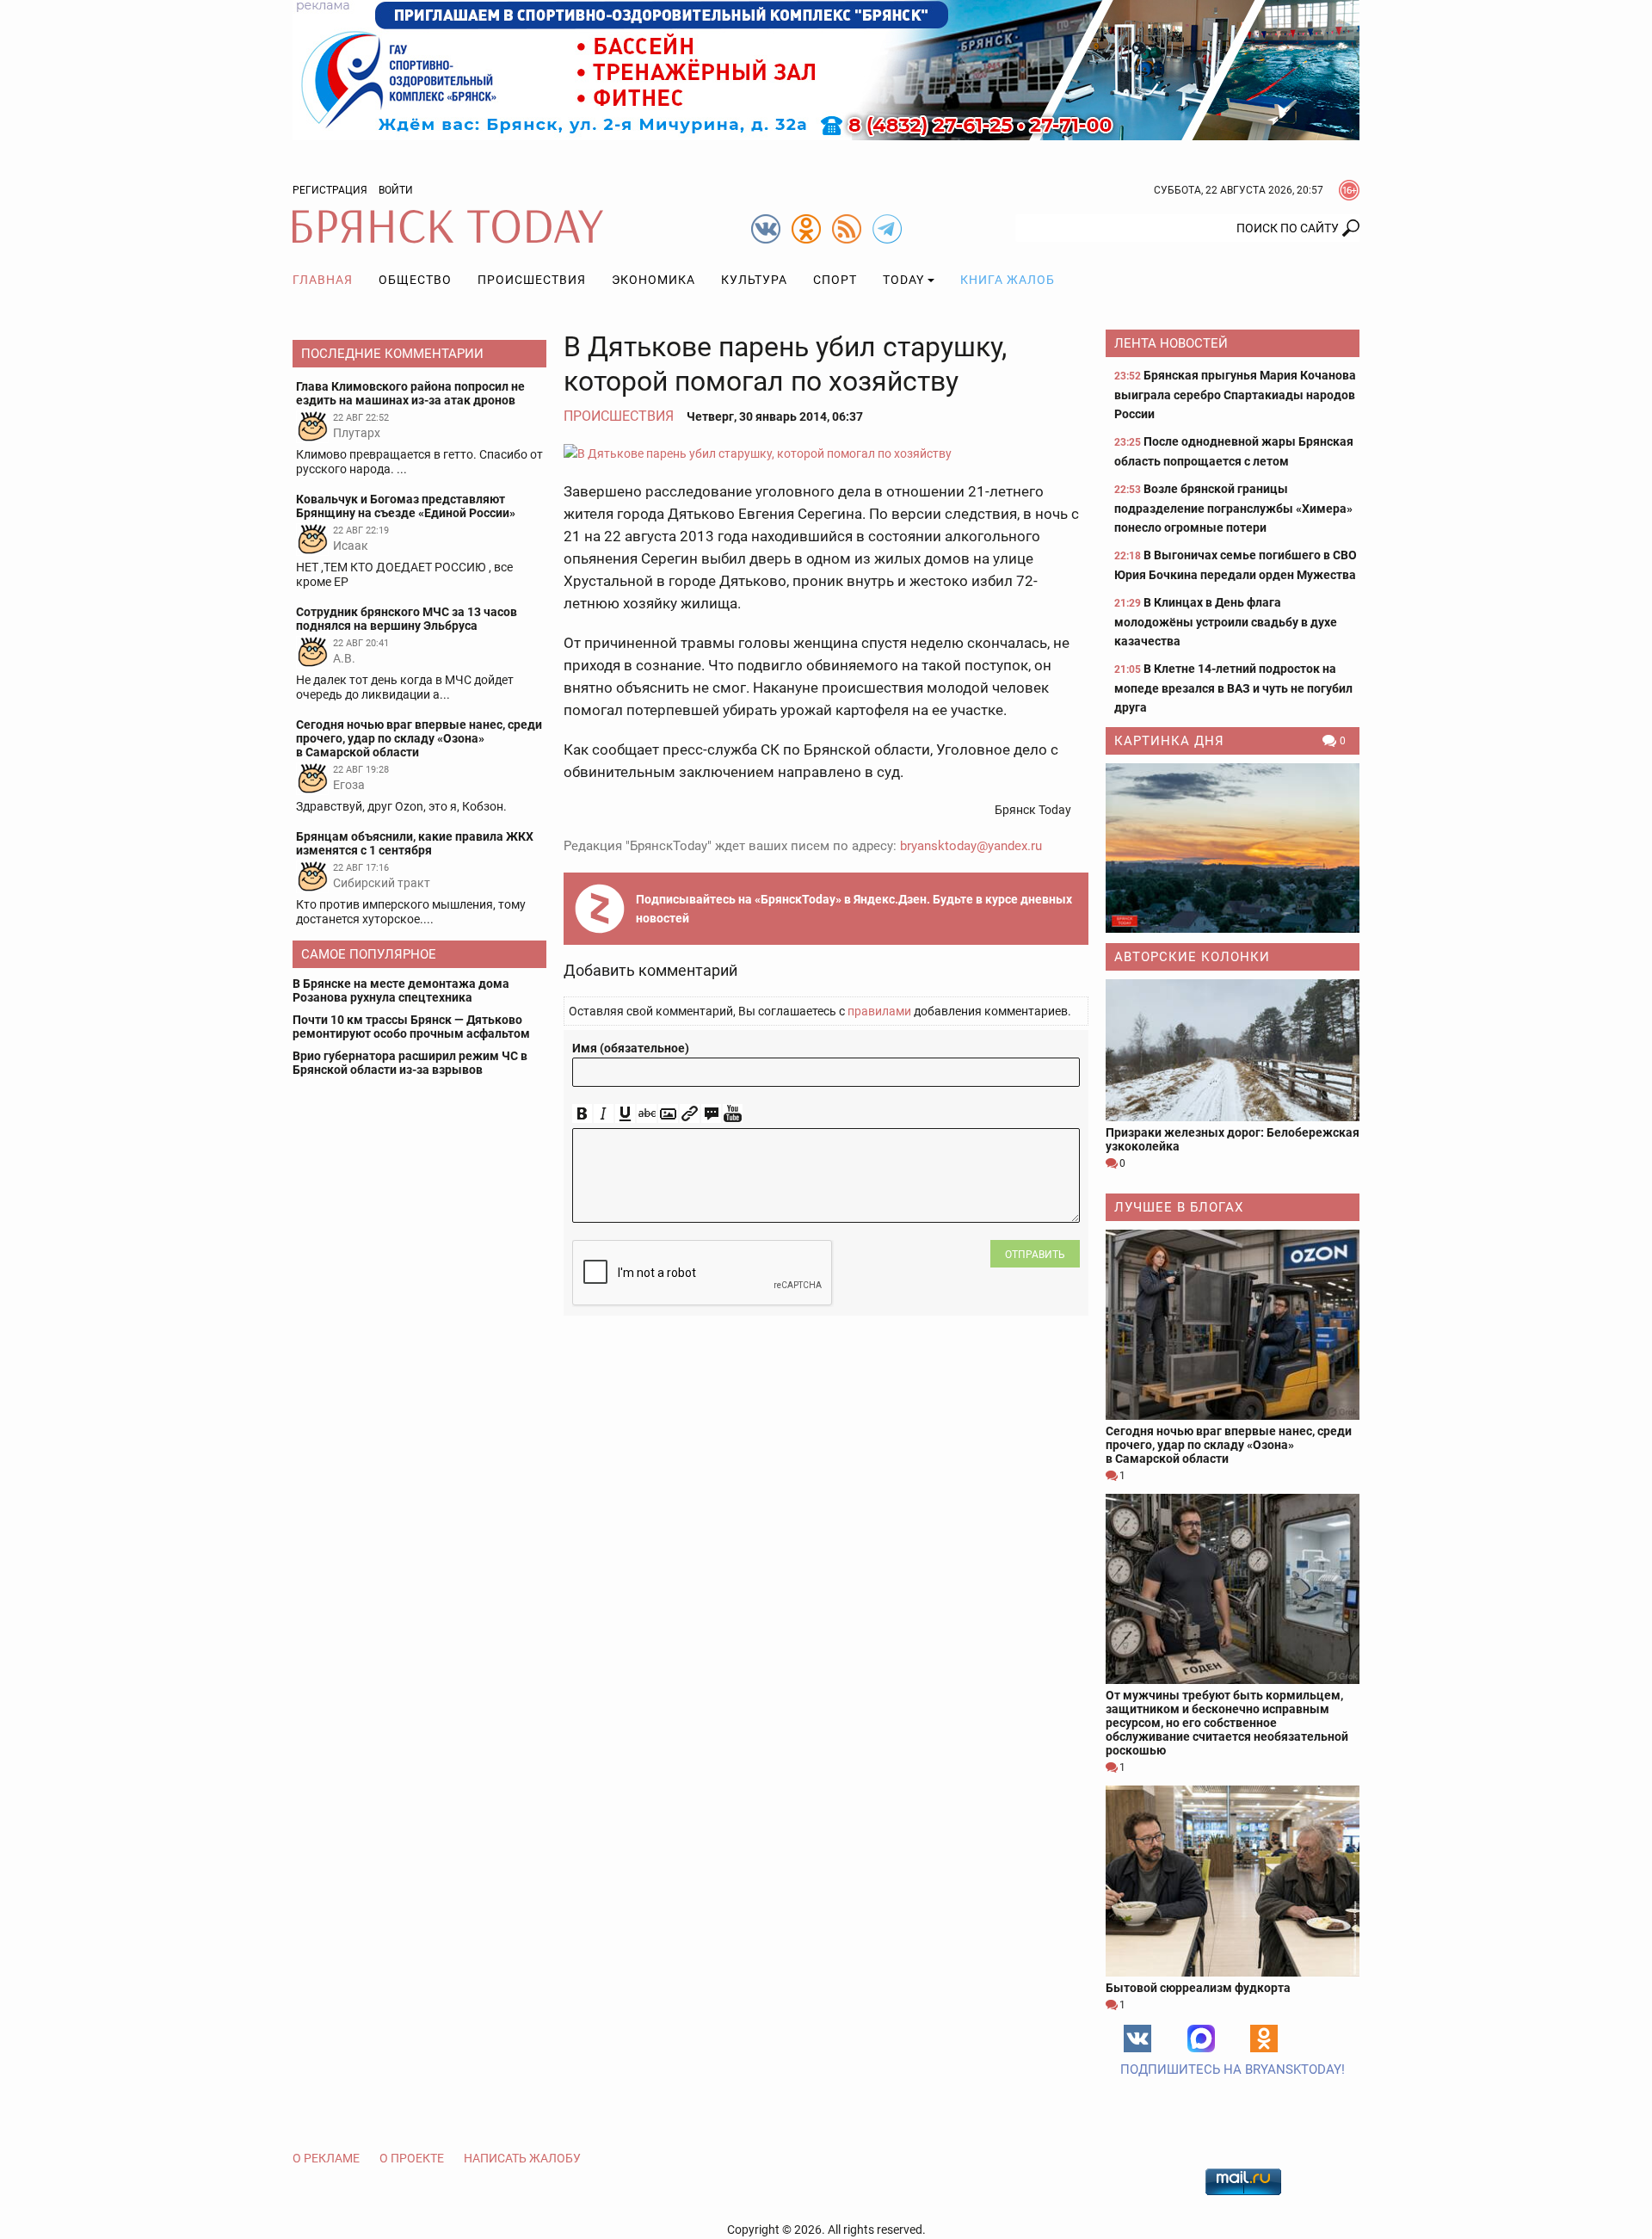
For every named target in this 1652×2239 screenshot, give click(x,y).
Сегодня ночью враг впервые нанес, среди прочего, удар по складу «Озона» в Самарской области (1229, 1445)
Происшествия (532, 280)
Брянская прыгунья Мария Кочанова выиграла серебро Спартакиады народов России (1235, 395)
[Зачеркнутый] (647, 1114)
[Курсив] (604, 1114)
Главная (323, 280)
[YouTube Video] (733, 1114)
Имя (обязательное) (631, 1048)
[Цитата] (711, 1114)
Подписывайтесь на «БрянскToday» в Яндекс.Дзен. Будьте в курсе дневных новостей (854, 909)
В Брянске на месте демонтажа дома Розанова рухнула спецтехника (401, 990)
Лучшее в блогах (1179, 1207)
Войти (396, 190)
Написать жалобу (522, 2158)
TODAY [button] (903, 280)
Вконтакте (1137, 2039)
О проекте (412, 2158)
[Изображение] (668, 1114)
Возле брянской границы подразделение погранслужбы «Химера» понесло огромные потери (1233, 508)
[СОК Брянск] (826, 69)
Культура (754, 280)
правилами (879, 1011)
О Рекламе (326, 2158)
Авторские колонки (1192, 957)
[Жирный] (582, 1114)
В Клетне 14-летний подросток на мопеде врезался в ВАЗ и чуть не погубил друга (1233, 688)
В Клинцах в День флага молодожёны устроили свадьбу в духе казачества (1226, 622)
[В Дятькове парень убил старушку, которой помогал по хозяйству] (826, 453)
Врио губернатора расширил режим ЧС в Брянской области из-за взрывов (410, 1063)
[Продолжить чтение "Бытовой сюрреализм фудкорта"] (1233, 1881)
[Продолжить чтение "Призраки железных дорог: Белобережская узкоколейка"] (1233, 1050)
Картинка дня (1169, 741)
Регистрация (330, 190)
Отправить (1035, 1255)
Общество (415, 280)
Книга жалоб (1008, 280)
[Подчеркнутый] (625, 1114)
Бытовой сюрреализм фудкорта (1198, 1988)
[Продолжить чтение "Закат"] (1233, 848)
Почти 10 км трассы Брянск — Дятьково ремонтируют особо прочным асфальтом (411, 1027)
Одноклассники (1264, 2039)
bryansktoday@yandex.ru (971, 846)
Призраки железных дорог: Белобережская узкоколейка (1233, 1139)
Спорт (835, 280)
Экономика (653, 280)
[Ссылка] (690, 1114)
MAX (1201, 2039)
